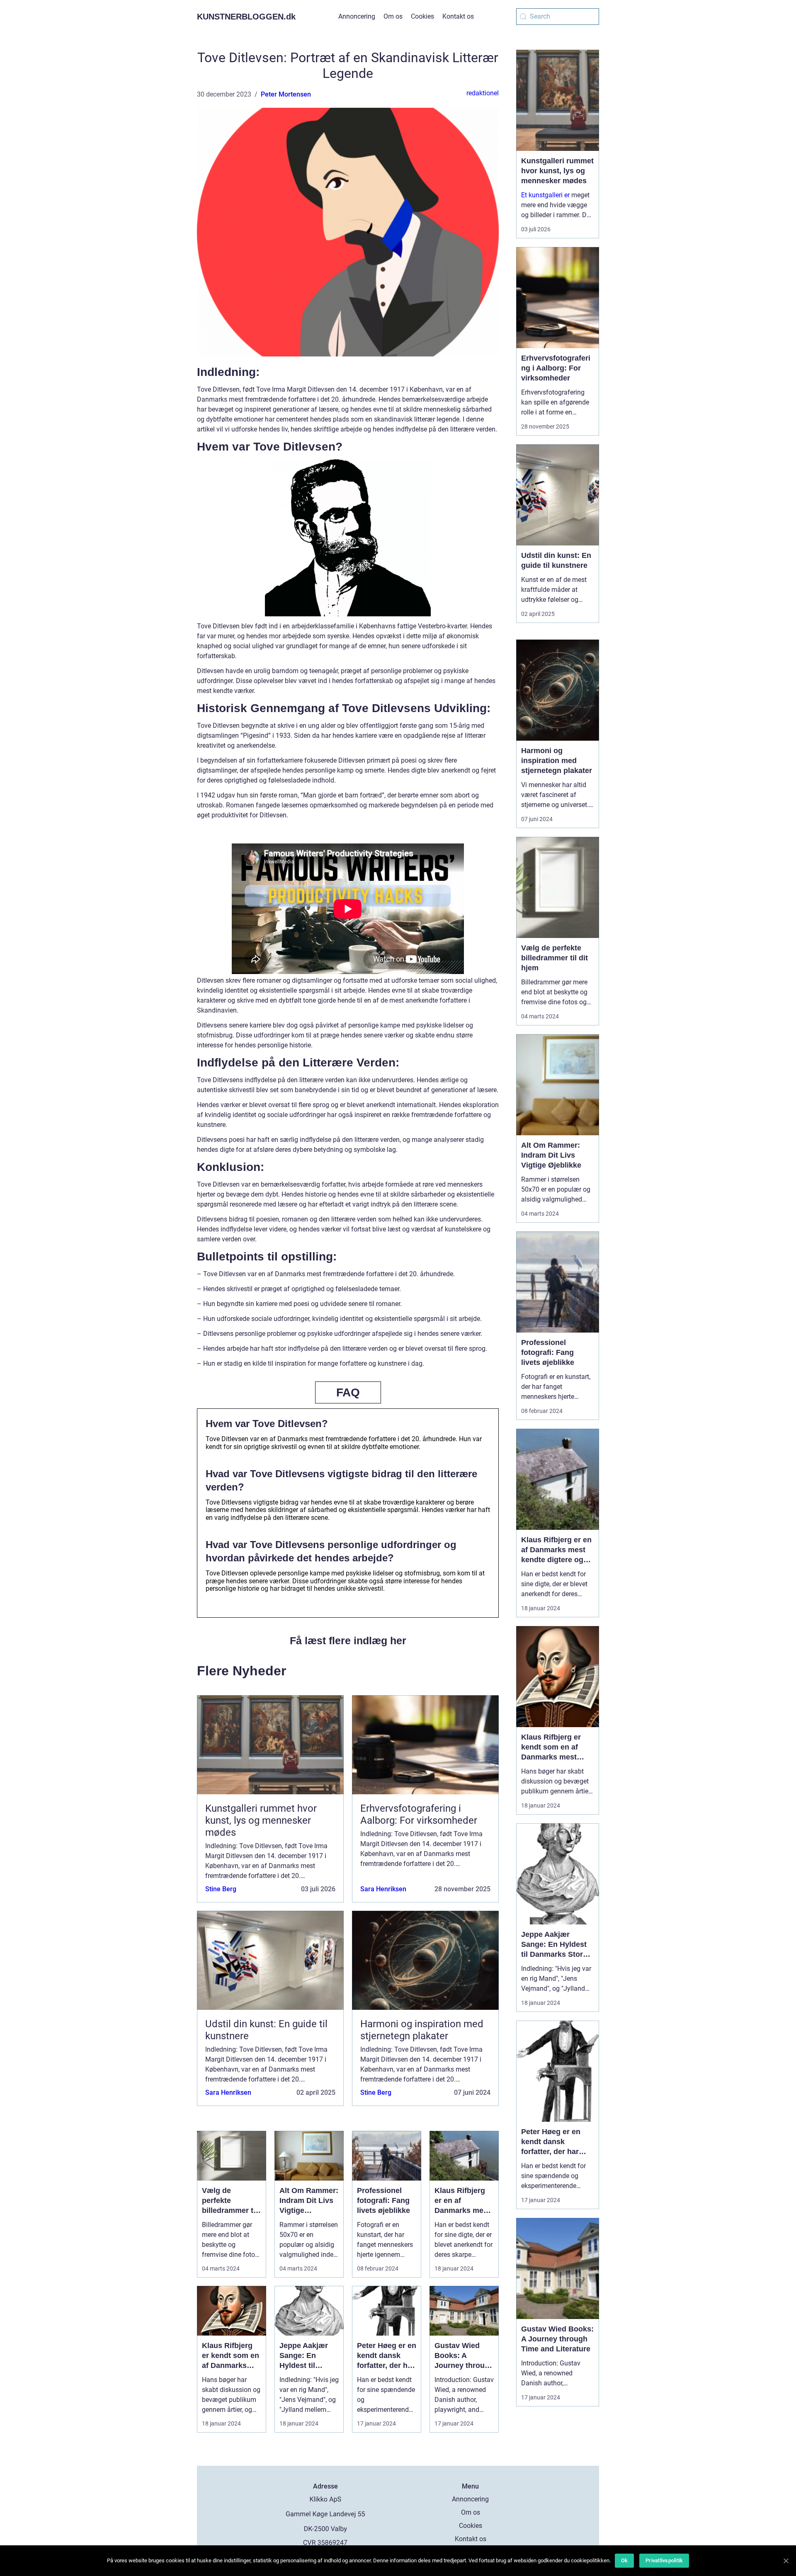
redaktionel (483, 93)
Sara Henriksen (383, 1889)
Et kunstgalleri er (545, 195)
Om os (393, 16)
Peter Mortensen (286, 94)
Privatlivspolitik (664, 2560)
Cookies (422, 16)
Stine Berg (221, 1889)
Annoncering (357, 16)
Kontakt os (458, 16)
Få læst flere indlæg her (348, 1641)
